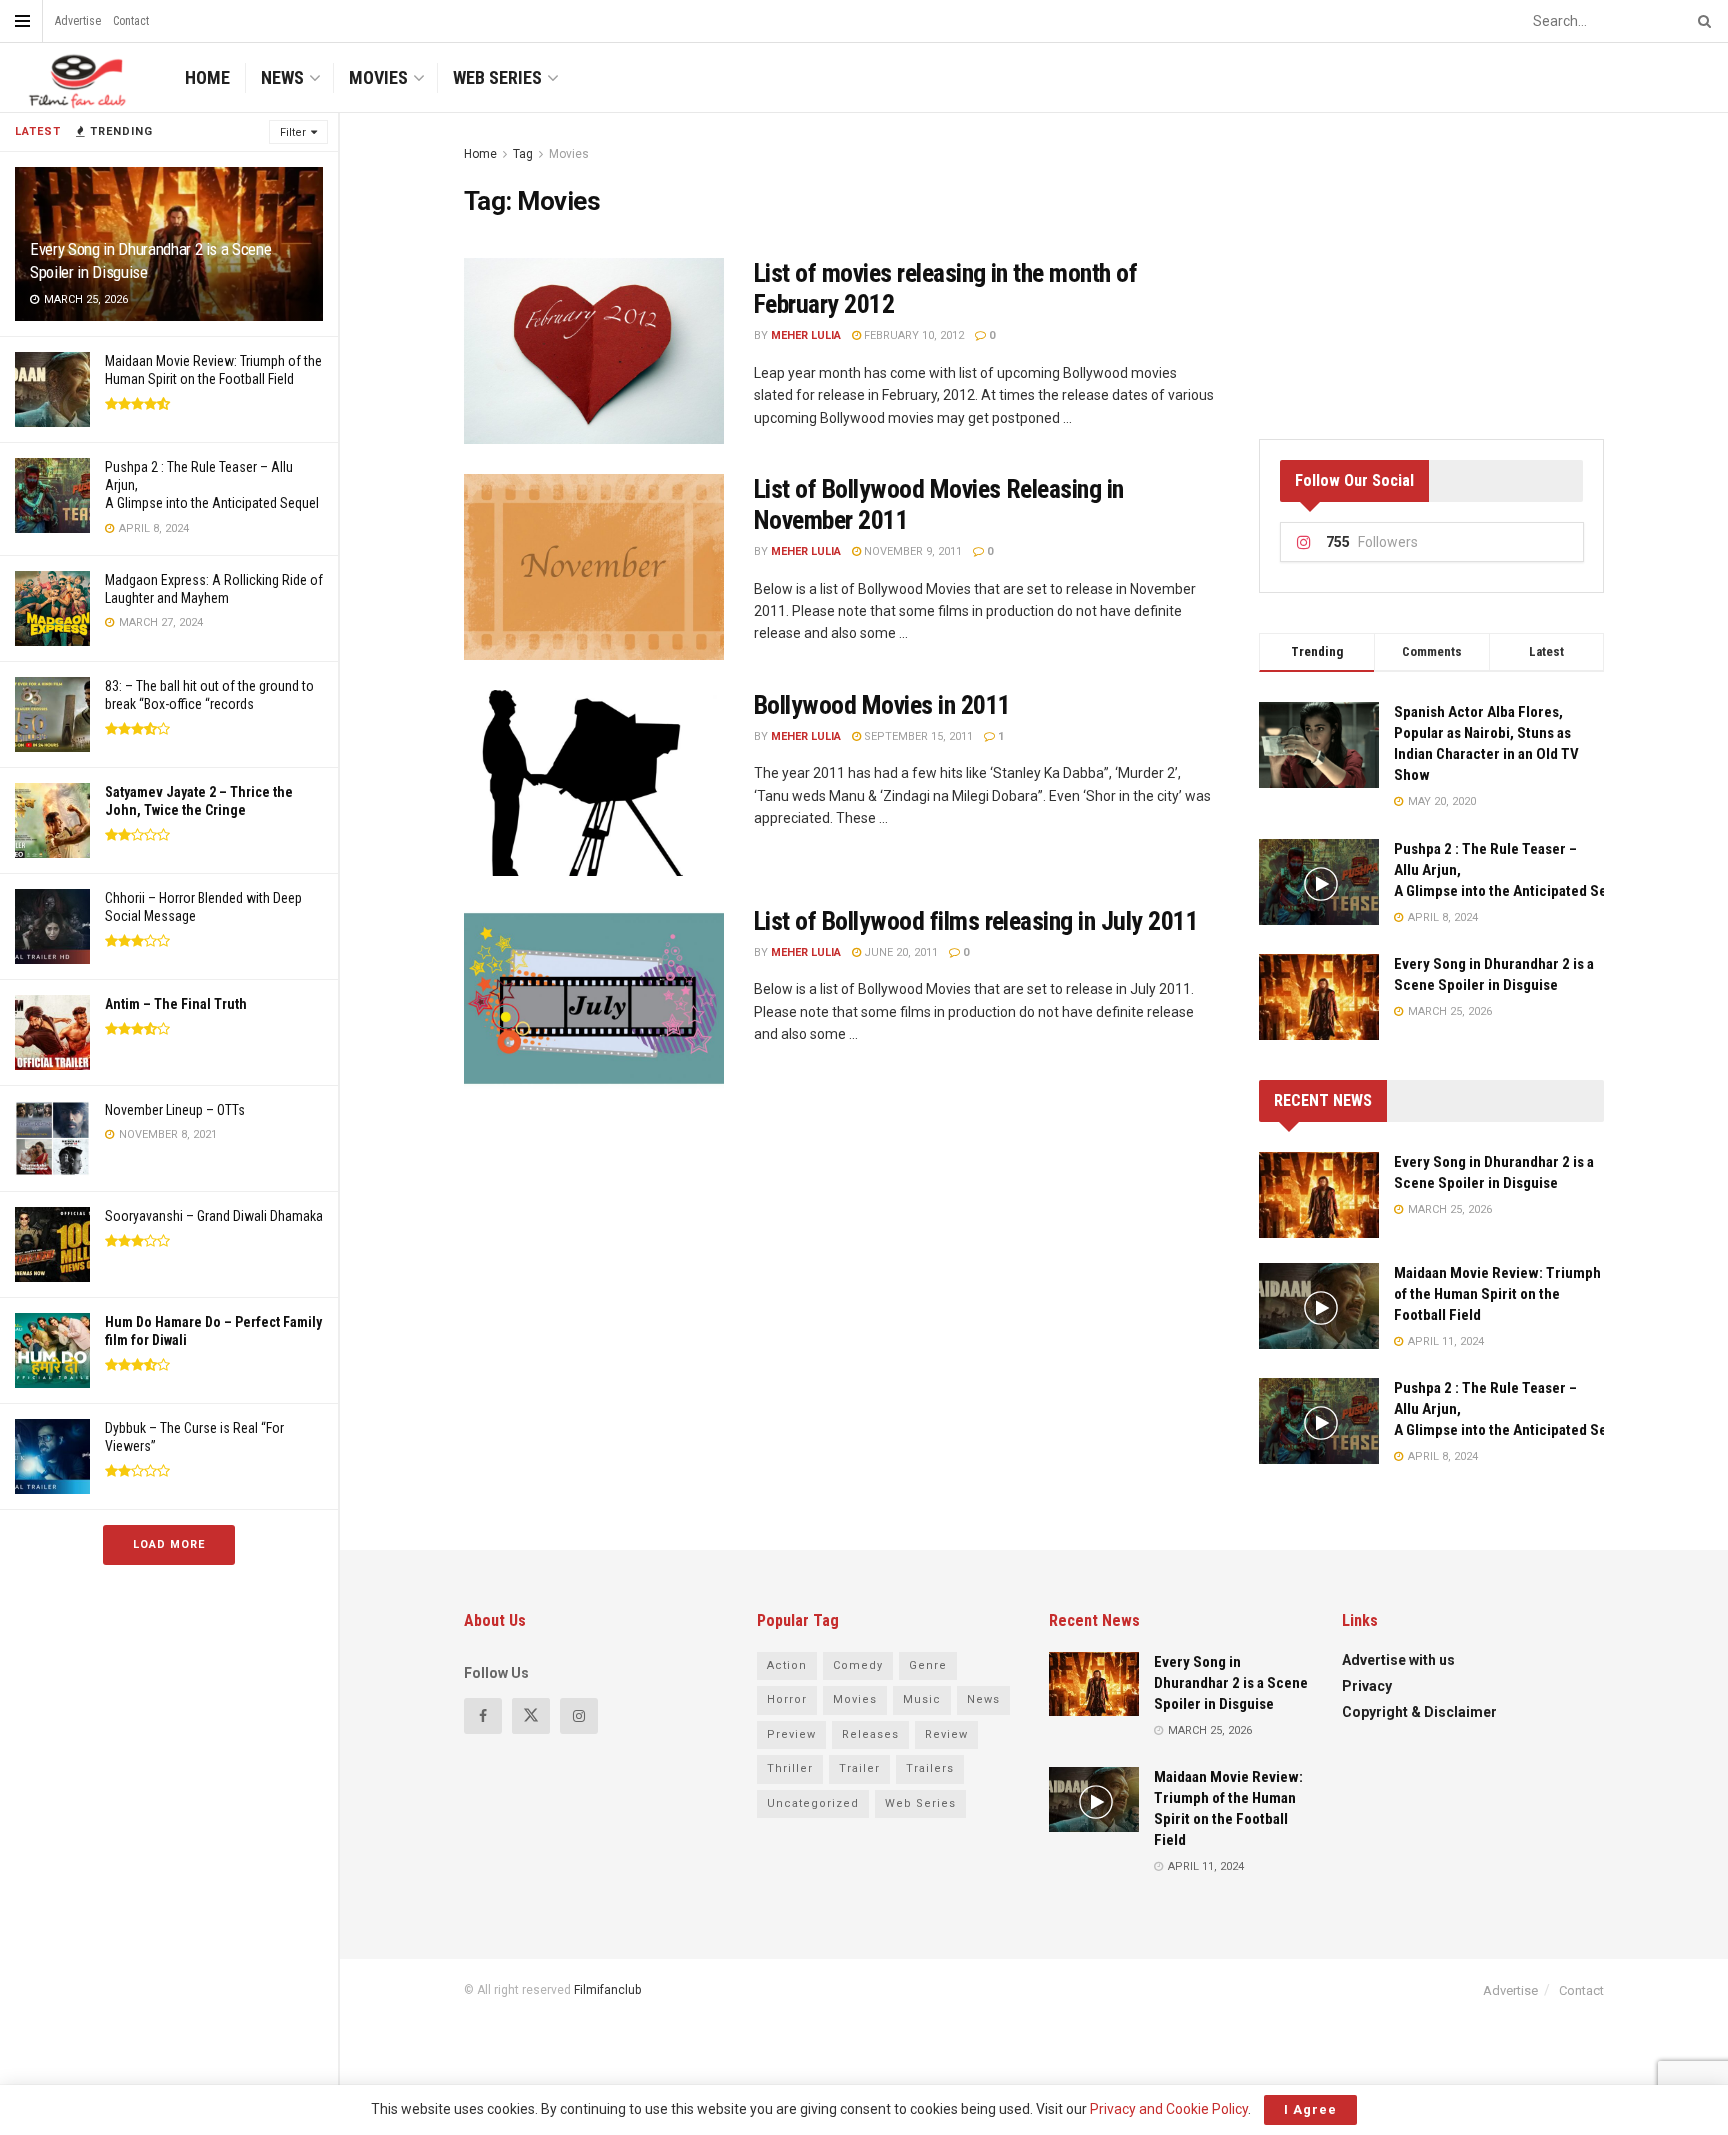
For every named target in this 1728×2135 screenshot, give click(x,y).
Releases (870, 1734)
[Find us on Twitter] (531, 1716)
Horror (787, 1699)
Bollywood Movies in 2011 (882, 705)
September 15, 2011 (917, 736)
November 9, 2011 (911, 551)
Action (787, 1665)
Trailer (859, 1768)
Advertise (78, 21)
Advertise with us (1398, 1660)
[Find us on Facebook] (483, 1716)
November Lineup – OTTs (175, 1110)
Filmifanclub (607, 1990)
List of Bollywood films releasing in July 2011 (976, 921)
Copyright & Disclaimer (1419, 1712)
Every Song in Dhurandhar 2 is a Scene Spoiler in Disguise (1231, 1683)
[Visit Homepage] (75, 77)
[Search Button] (1701, 21)
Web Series (497, 77)
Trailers (930, 1768)
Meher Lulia (806, 335)
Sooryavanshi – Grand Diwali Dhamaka (214, 1216)
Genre (928, 1665)
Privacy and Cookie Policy (1169, 2109)
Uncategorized (813, 1803)
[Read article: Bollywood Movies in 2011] (594, 783)
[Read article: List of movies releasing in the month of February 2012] (594, 351)
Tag (523, 154)
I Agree (1310, 2109)
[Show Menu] (22, 21)
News (282, 77)
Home (207, 77)
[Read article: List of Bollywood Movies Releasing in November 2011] (594, 567)
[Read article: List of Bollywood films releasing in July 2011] (594, 999)
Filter (293, 132)
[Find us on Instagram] (579, 1716)
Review (946, 1734)
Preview (791, 1734)
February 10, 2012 (912, 335)
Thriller (790, 1768)
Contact (131, 21)
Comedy (858, 1665)
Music (922, 1699)
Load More (169, 1544)
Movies (378, 77)
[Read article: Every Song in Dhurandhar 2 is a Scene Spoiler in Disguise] (1319, 1195)
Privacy (1367, 1686)
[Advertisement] (1432, 268)
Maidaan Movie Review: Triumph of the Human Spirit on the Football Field (1497, 1294)
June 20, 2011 (899, 952)
